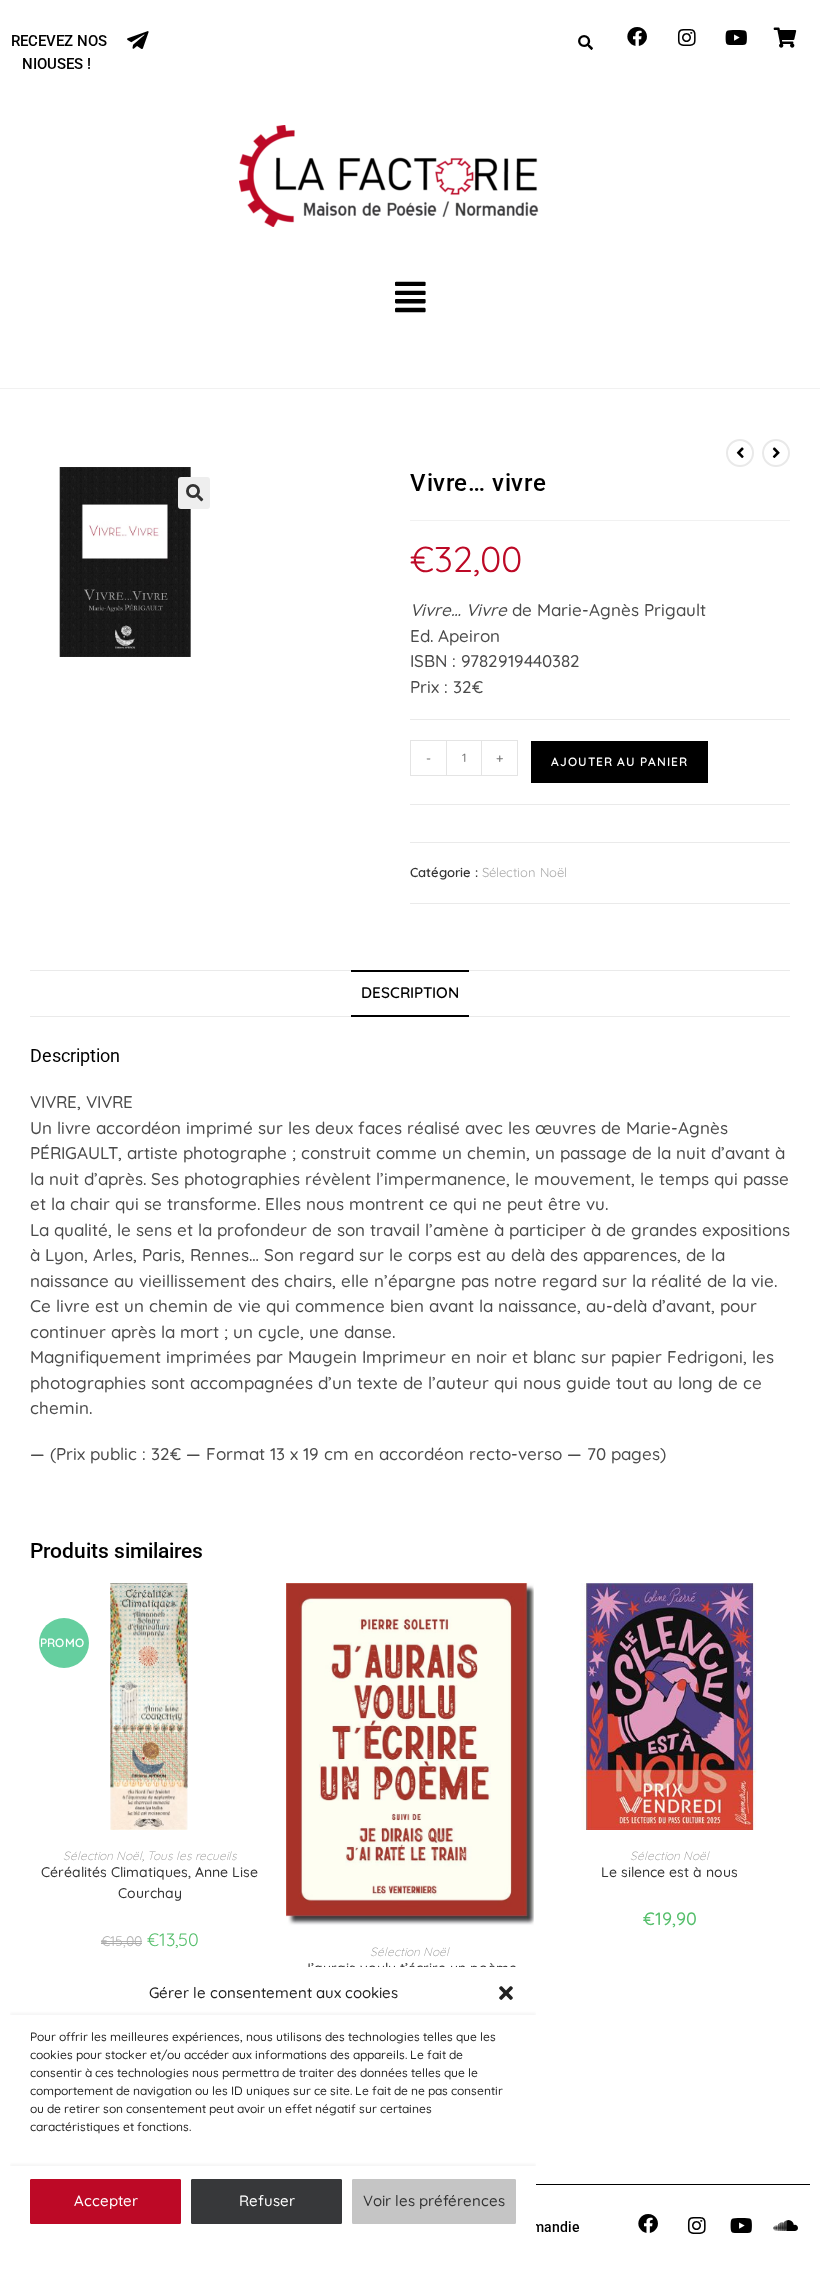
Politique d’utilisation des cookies (263, 2248)
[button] (506, 1993)
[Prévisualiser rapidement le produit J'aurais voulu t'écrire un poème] (524, 1618)
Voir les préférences (434, 2200)
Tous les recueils (192, 1855)
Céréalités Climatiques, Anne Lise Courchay (149, 1882)
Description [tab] (410, 992)
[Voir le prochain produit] (776, 453)
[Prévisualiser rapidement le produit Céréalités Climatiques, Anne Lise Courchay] (264, 1618)
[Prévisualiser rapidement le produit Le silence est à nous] (784, 1618)
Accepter (106, 2200)
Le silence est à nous (669, 1872)
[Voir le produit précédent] (740, 453)
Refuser (267, 2200)
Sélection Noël (524, 872)
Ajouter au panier (619, 761)
